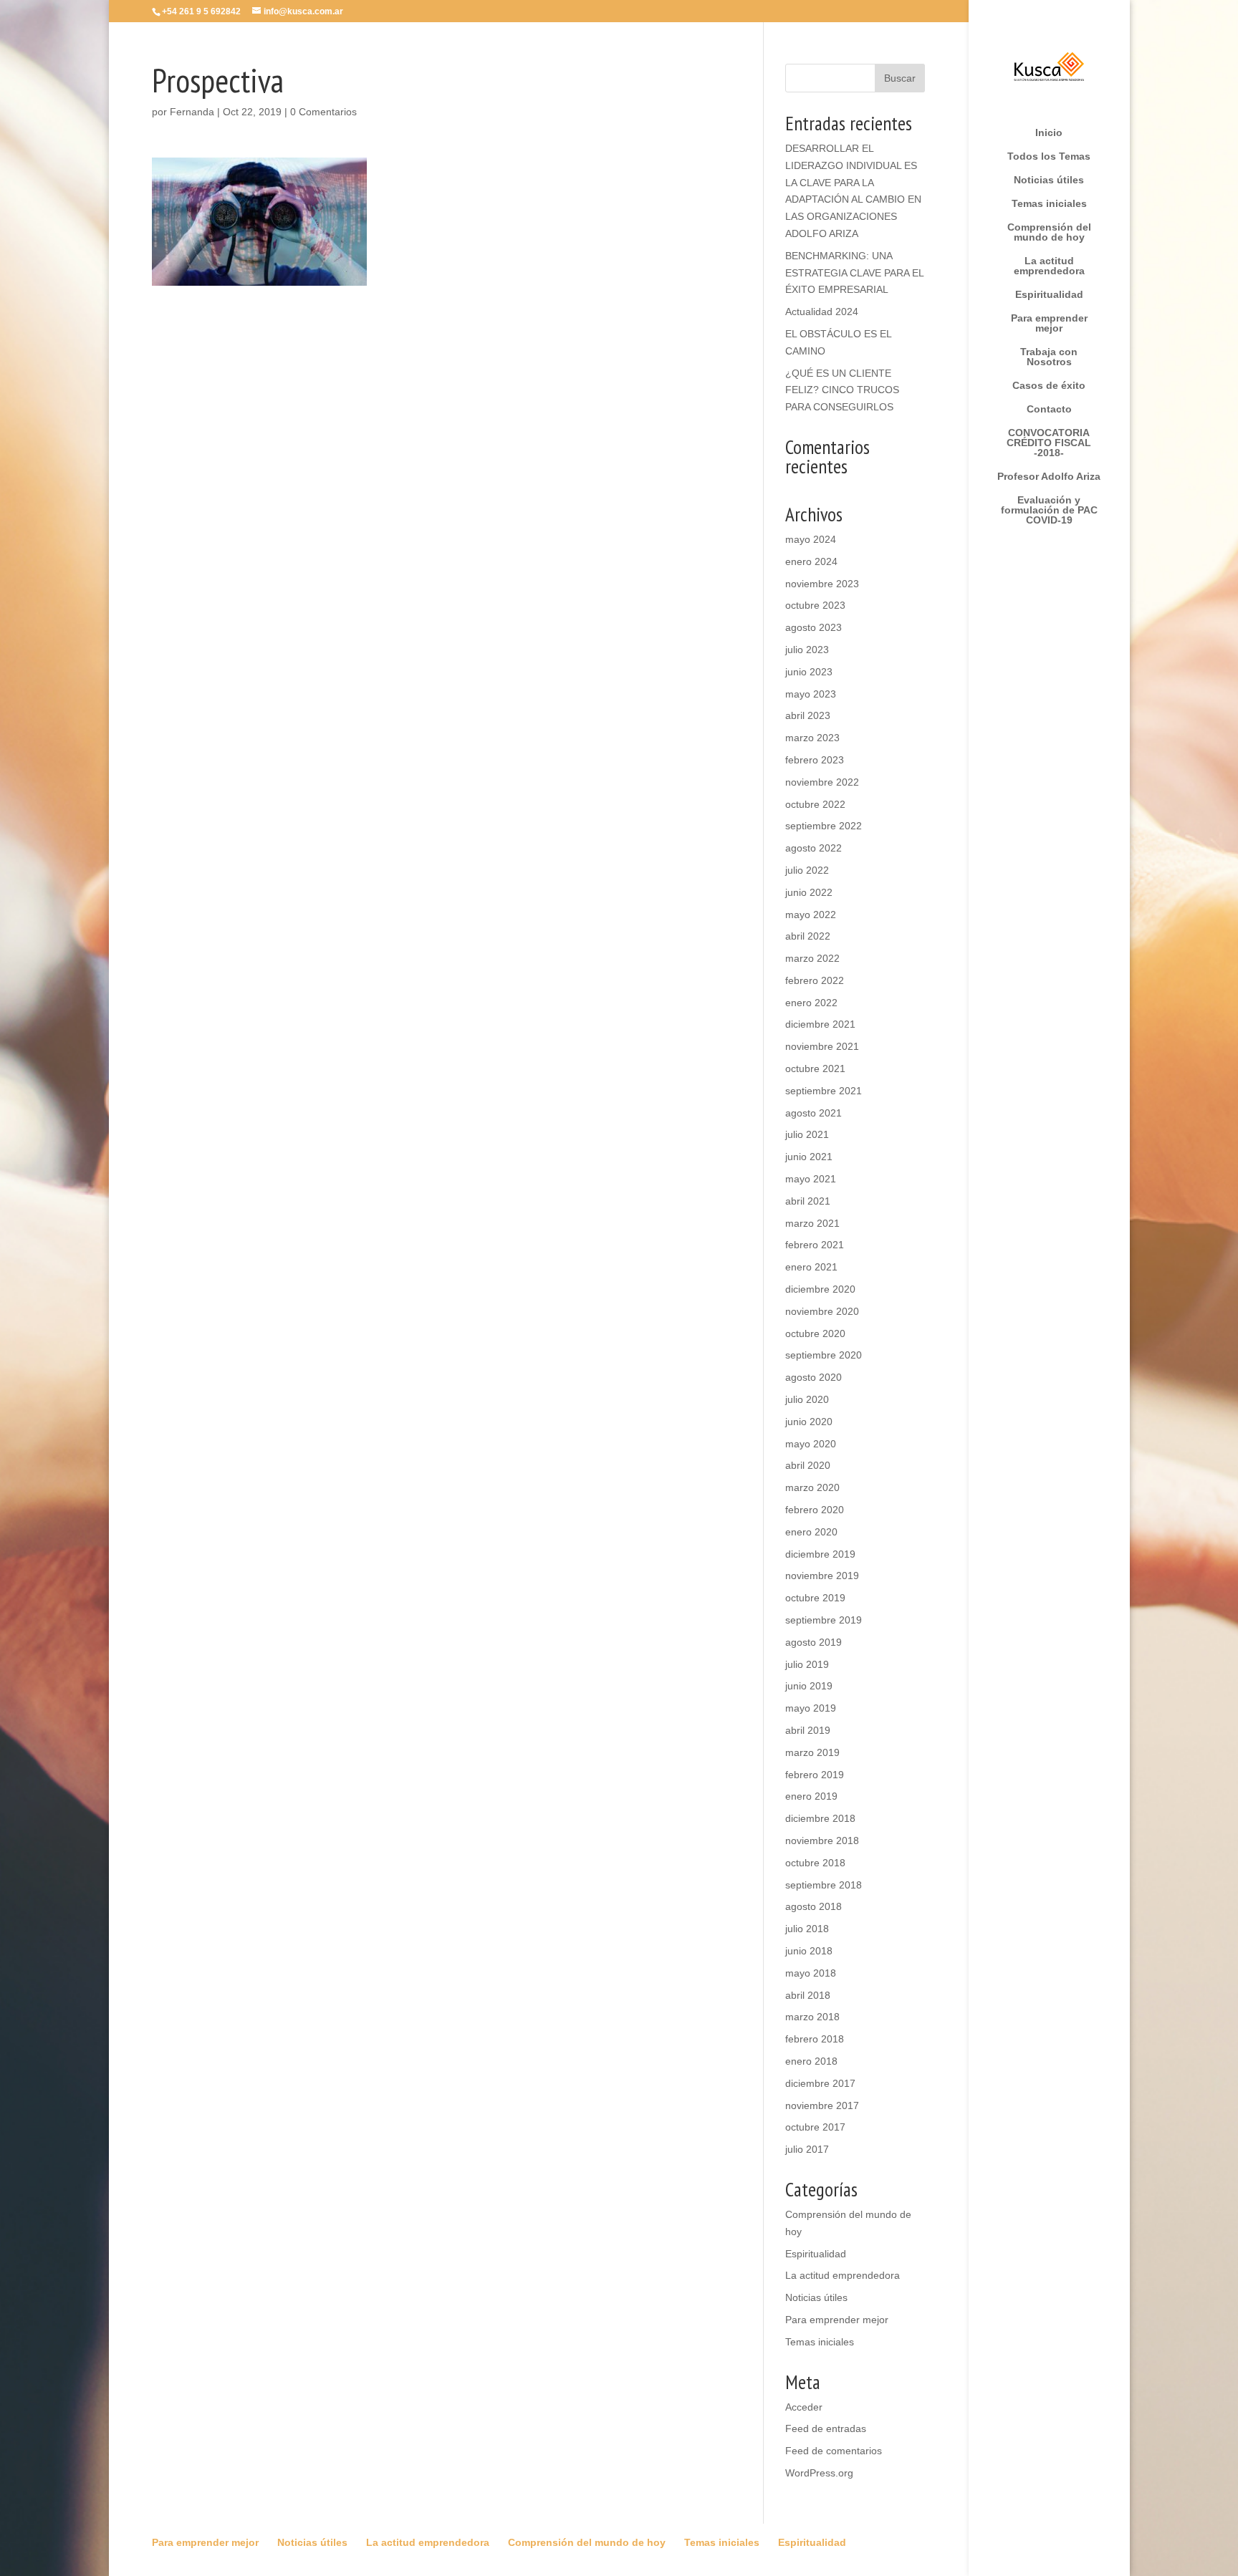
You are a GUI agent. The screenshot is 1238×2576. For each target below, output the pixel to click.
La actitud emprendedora (1049, 266)
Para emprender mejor (1049, 323)
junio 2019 (809, 1686)
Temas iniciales (1049, 204)
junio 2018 (809, 1951)
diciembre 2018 (820, 1818)
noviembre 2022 (822, 782)
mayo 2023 (811, 694)
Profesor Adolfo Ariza (1049, 477)
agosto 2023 (814, 627)
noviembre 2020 (822, 1311)
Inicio (1049, 133)
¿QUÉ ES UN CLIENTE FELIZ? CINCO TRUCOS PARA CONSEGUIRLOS (842, 390)
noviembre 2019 (822, 1576)
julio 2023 (807, 650)
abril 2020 (808, 1465)
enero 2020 (811, 1532)
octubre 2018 (815, 1863)
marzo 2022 (812, 958)
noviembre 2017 (822, 2105)
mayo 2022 (811, 915)
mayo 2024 (811, 539)
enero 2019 (811, 1796)
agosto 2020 (814, 1377)
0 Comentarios (323, 112)
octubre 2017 (815, 2127)
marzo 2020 (812, 1487)
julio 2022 (807, 870)
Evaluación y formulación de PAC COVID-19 (1049, 510)
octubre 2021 (815, 1068)
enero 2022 (811, 1003)
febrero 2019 (815, 1775)
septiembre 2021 (824, 1091)
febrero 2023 (815, 760)
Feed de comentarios (834, 2451)
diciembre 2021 (820, 1024)
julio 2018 (807, 1929)
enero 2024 (811, 561)
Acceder (804, 2407)
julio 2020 (807, 1399)
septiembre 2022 (824, 826)
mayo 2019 (811, 1708)
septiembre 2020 (824, 1355)
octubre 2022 (815, 804)
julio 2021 (807, 1134)
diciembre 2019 (820, 1554)
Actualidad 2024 (822, 312)
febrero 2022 (815, 980)
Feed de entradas (826, 2428)
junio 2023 (809, 672)
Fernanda (192, 112)
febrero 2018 (815, 2039)
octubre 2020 (815, 1333)
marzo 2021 (812, 1223)
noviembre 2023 (822, 584)
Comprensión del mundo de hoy (1049, 232)
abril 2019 (808, 1730)
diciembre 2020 (820, 1289)
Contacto (1049, 409)
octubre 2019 (815, 1598)
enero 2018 (811, 2061)
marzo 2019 (812, 1752)
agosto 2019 (814, 1642)
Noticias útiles (1049, 180)
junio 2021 (809, 1157)
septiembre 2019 (824, 1620)
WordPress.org (819, 2473)
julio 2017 (807, 2149)
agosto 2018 (814, 1906)
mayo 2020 (811, 1444)
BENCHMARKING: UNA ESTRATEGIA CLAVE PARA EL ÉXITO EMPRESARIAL (854, 273)
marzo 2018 (812, 2017)
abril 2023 (808, 715)
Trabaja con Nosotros (1049, 357)
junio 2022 (809, 892)
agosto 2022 (814, 848)
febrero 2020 (815, 1510)
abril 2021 (808, 1201)
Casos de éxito (1049, 386)
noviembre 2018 (822, 1841)
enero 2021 (811, 1267)
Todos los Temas (1049, 156)
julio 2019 (807, 1664)
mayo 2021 (811, 1179)
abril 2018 (808, 1995)
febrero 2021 (815, 1245)
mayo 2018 (811, 1973)
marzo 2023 (812, 738)
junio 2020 (809, 1422)
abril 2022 (808, 936)
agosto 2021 (814, 1113)
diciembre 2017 (820, 2083)
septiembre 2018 (824, 1885)
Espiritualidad (1049, 295)
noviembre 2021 (822, 1046)
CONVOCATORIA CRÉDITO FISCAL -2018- (1049, 443)
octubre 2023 (815, 605)
